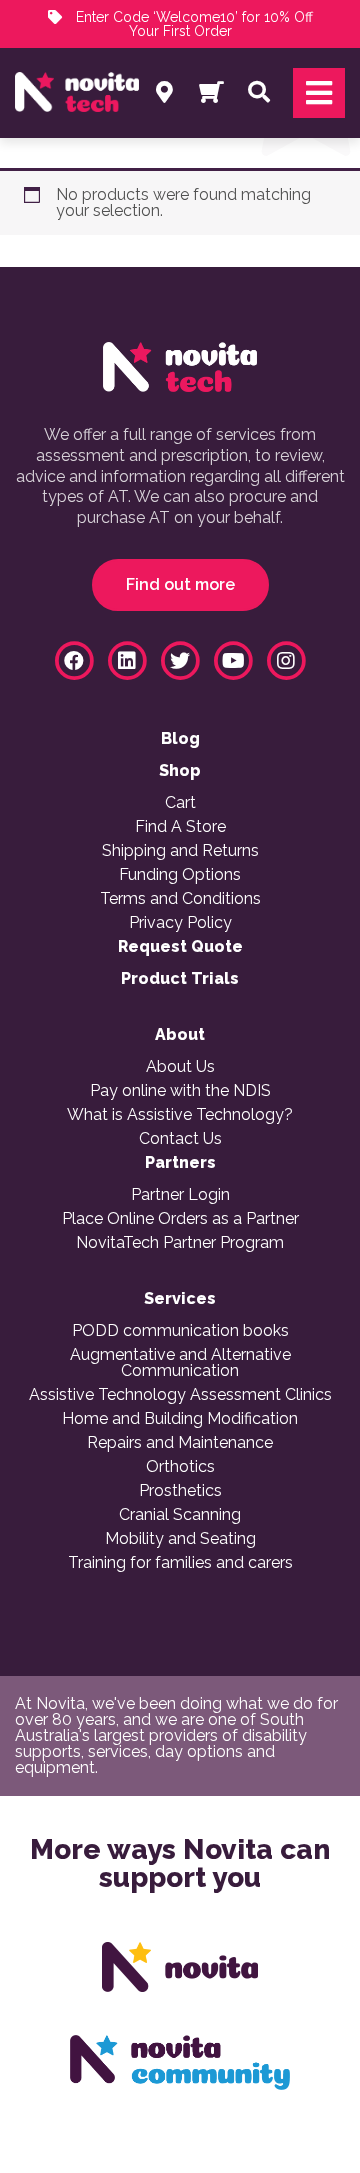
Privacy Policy (180, 923)
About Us (180, 1067)
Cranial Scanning (180, 1515)
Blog (180, 739)
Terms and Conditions (180, 899)
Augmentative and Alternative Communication (180, 1363)
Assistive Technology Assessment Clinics (180, 1395)
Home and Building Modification (180, 1419)
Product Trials (180, 979)
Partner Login (180, 1195)
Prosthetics (180, 1491)
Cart (180, 803)
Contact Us (180, 1139)
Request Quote (180, 947)
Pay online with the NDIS (180, 1091)
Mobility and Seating (180, 1539)
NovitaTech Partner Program (180, 1243)
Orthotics (180, 1467)
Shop (180, 771)
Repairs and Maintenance (180, 1443)
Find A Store (180, 827)
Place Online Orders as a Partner (180, 1219)
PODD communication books (180, 1331)
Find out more (180, 584)
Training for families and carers (180, 1563)
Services (180, 1299)
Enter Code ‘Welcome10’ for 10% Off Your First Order (192, 24)
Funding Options (180, 875)
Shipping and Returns (180, 851)
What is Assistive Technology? (180, 1115)
